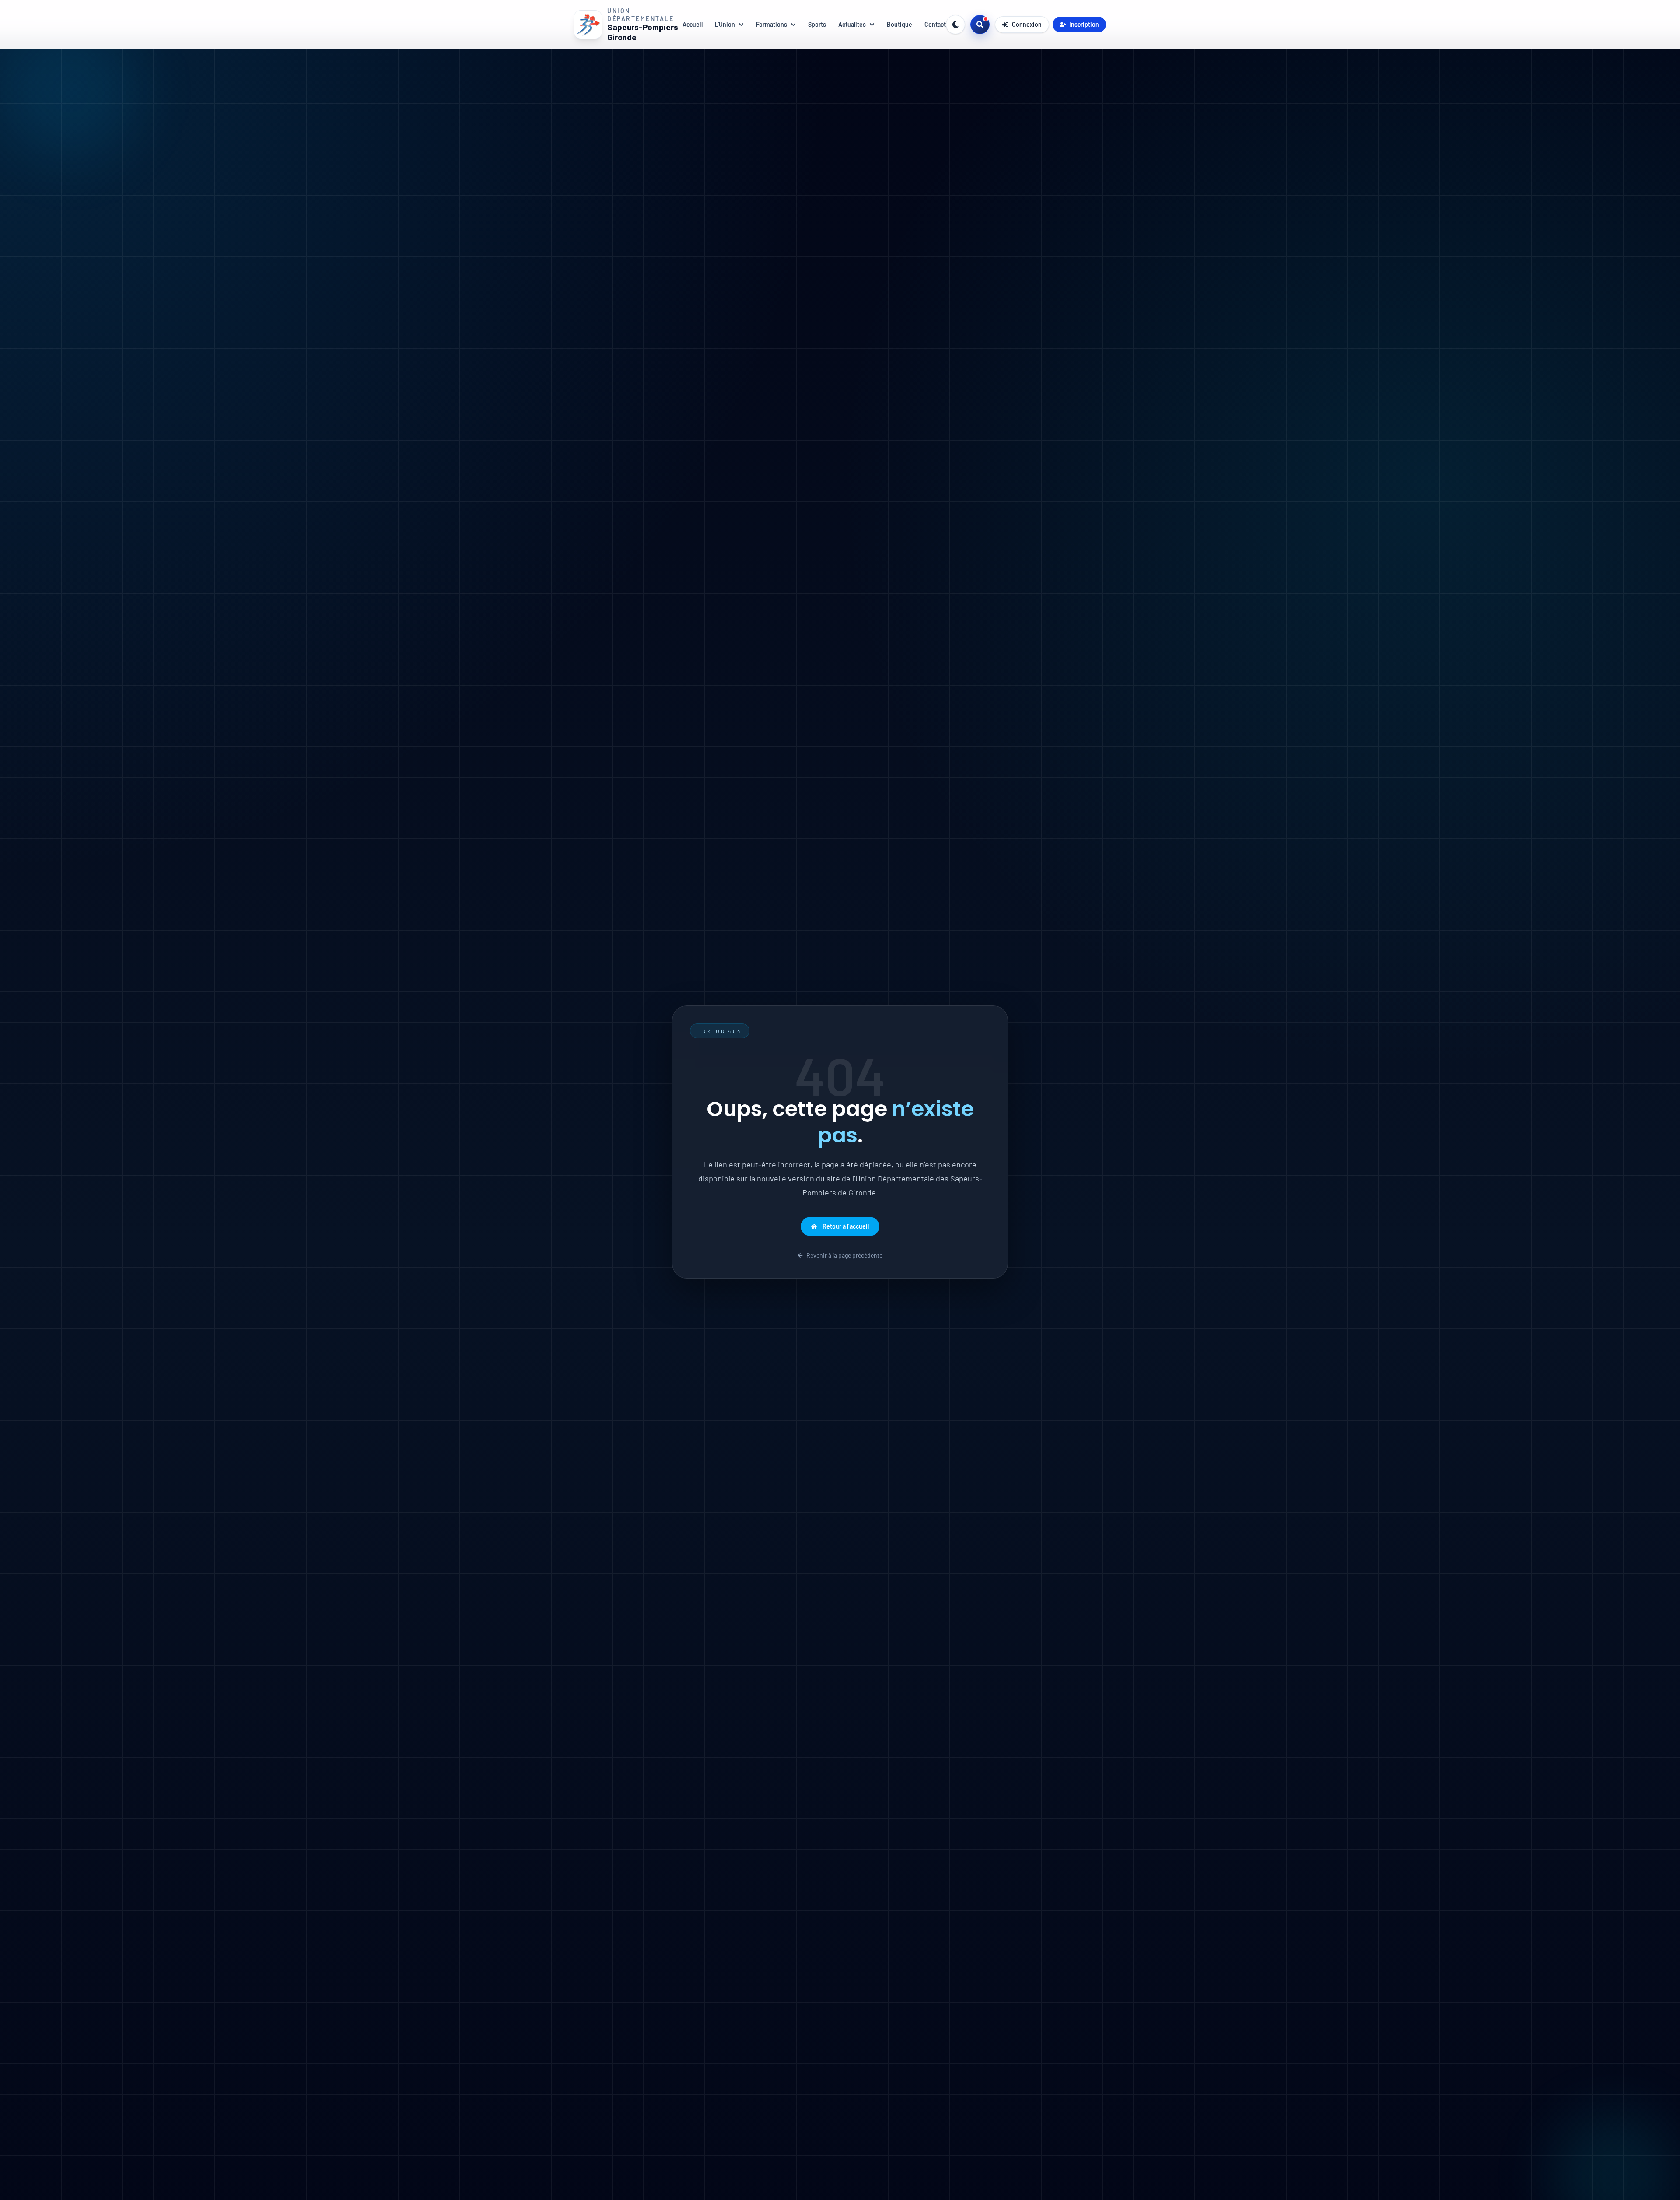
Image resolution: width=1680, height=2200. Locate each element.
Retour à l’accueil (846, 1226)
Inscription (1084, 24)
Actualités (852, 24)
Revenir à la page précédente (844, 1255)
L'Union (725, 24)
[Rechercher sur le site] (980, 25)
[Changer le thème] (955, 25)
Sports (817, 24)
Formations (772, 24)
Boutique (899, 24)
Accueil (693, 24)
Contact (935, 24)
